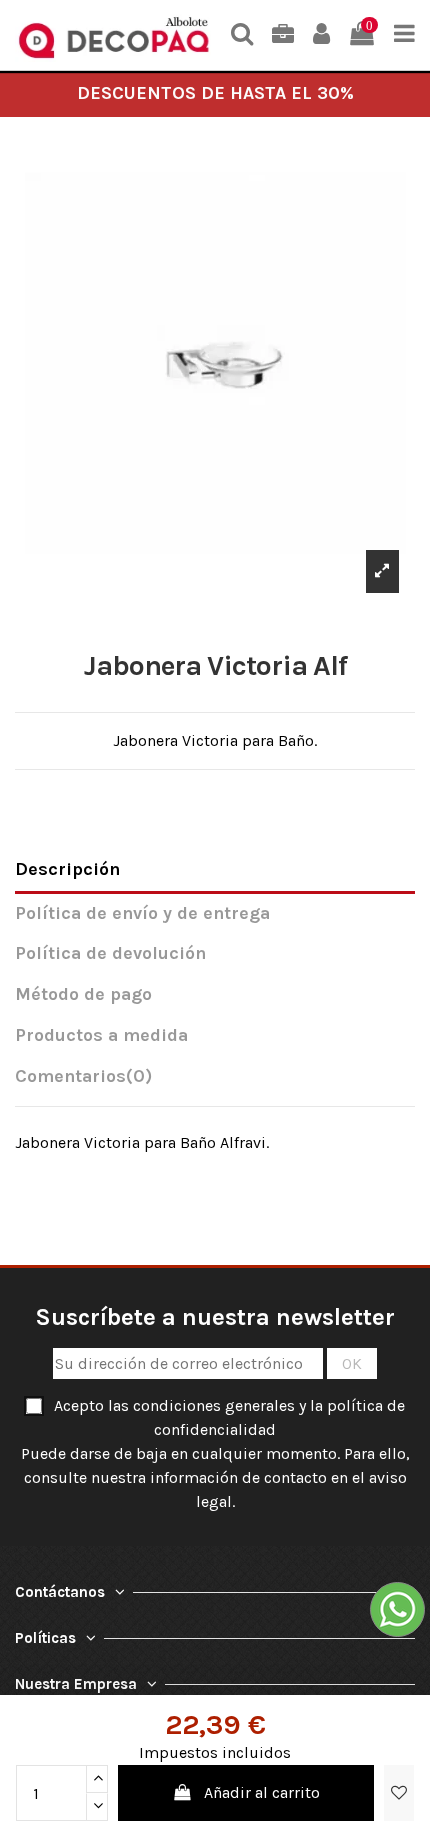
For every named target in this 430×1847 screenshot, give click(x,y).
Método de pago (83, 994)
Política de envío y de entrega (142, 913)
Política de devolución (110, 953)
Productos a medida (101, 1035)
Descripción (67, 869)
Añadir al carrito (262, 1792)
